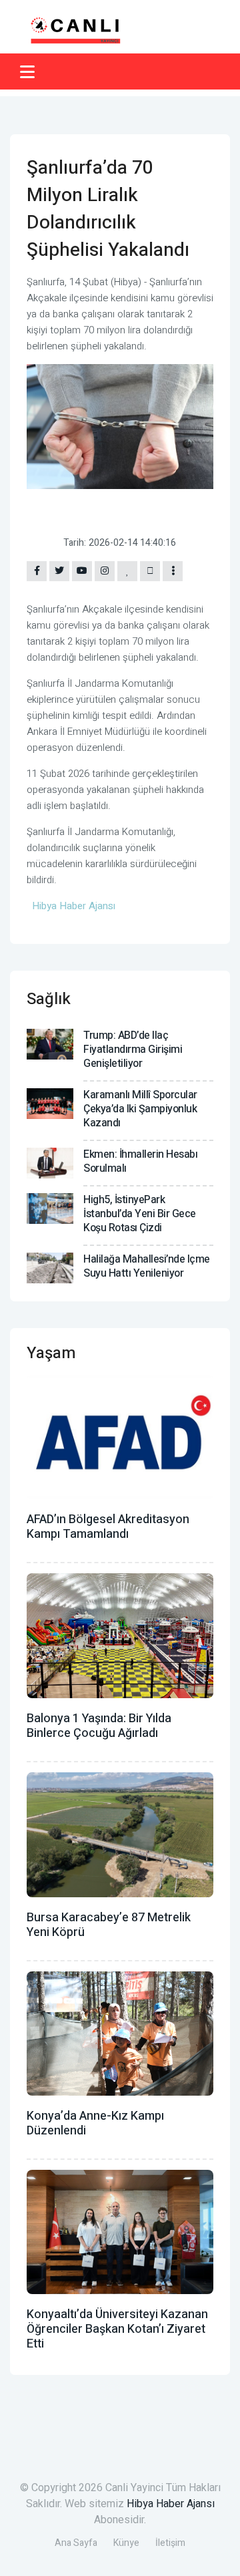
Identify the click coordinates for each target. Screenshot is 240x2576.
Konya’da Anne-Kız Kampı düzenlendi (95, 2123)
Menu (30, 71)
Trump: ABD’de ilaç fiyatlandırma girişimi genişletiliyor (133, 1050)
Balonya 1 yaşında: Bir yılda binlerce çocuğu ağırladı (99, 1726)
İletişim (170, 2543)
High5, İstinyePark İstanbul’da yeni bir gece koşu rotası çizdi (140, 1214)
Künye (126, 2543)
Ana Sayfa (76, 2543)
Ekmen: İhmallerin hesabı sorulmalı (140, 1161)
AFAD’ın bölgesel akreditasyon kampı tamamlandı (108, 1527)
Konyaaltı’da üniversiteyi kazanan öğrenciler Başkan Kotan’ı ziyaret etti (117, 2329)
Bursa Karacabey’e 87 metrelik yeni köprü (109, 1925)
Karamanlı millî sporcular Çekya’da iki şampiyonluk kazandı (140, 1109)
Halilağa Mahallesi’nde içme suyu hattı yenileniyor (147, 1266)
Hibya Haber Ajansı (171, 2504)
